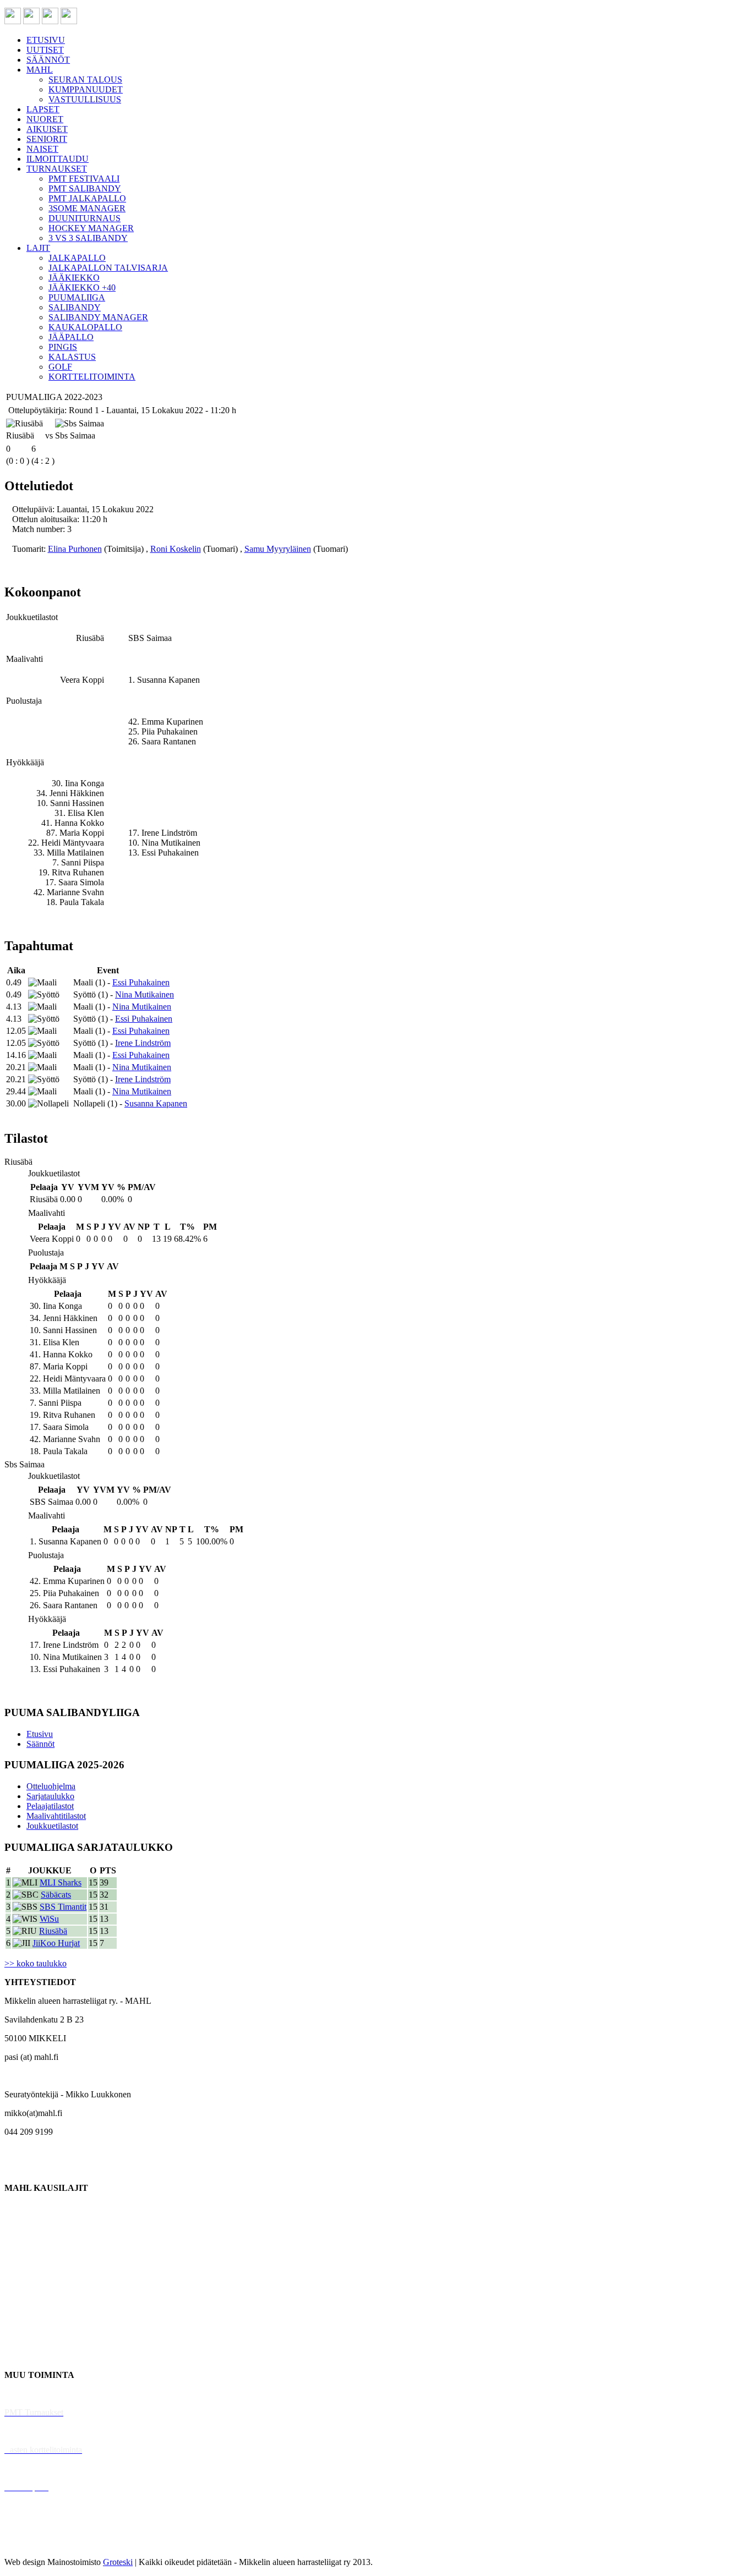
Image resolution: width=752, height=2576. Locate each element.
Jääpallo (18, 2319)
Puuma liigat (26, 2337)
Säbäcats (56, 1895)
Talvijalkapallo (30, 2300)
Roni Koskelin (176, 549)
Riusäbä (53, 1931)
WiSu (49, 1919)
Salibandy (22, 2263)
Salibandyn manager (40, 2281)
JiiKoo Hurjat (56, 1943)
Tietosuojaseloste (34, 2543)
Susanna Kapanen (156, 1103)
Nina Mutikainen (145, 994)
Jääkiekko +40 (30, 2356)
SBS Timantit (63, 1907)
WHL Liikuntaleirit (39, 2468)
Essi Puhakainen (141, 982)
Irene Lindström (143, 1043)
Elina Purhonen (75, 549)
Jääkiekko (22, 2225)
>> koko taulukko (36, 1963)
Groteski (118, 2562)
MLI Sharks (61, 1882)
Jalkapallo (22, 2244)
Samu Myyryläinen (278, 549)
